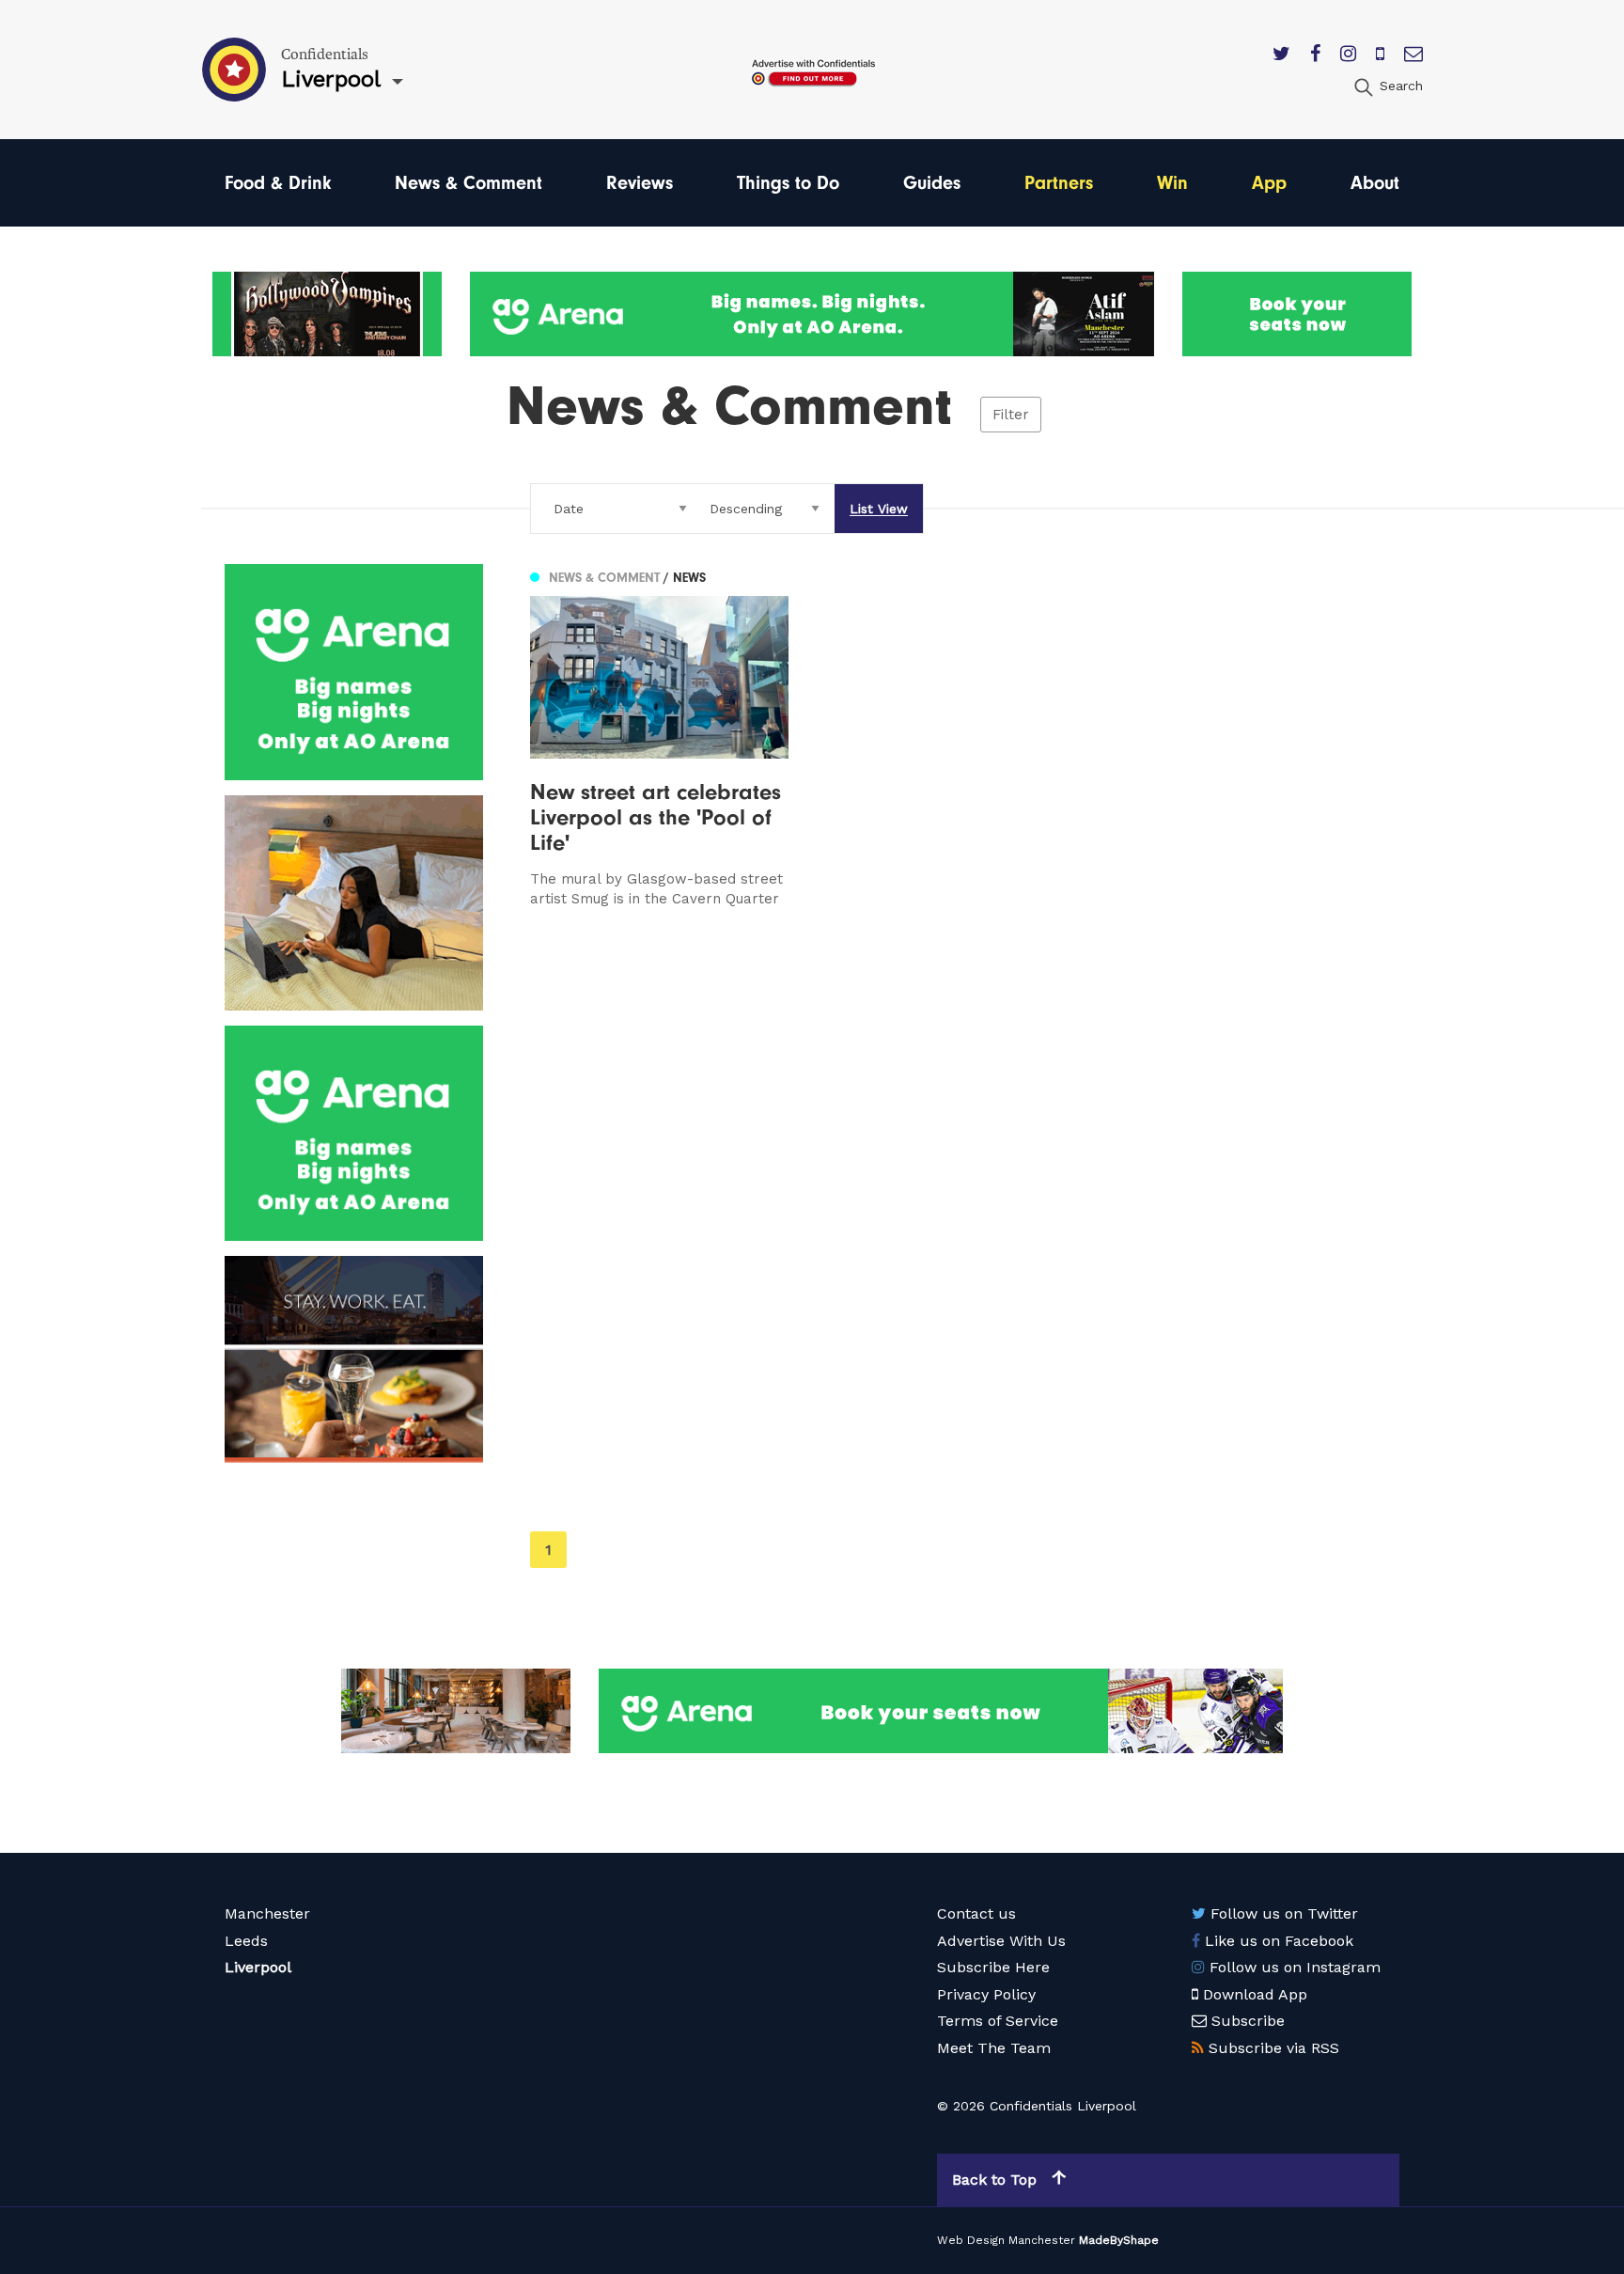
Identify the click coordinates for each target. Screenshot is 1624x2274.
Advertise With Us (1001, 1941)
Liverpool (258, 1967)
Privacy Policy (986, 1994)
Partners (1059, 183)
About (1375, 183)
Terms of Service (998, 2021)
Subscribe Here (993, 1967)
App (1269, 183)
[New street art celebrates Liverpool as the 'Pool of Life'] (659, 736)
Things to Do (788, 183)
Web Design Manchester (1006, 2240)
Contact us (976, 1913)
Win (1172, 183)
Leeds (246, 1941)
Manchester (267, 1913)
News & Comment (468, 183)
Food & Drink (278, 183)
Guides (932, 183)
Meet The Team (994, 2048)
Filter (1011, 415)
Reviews (640, 183)
